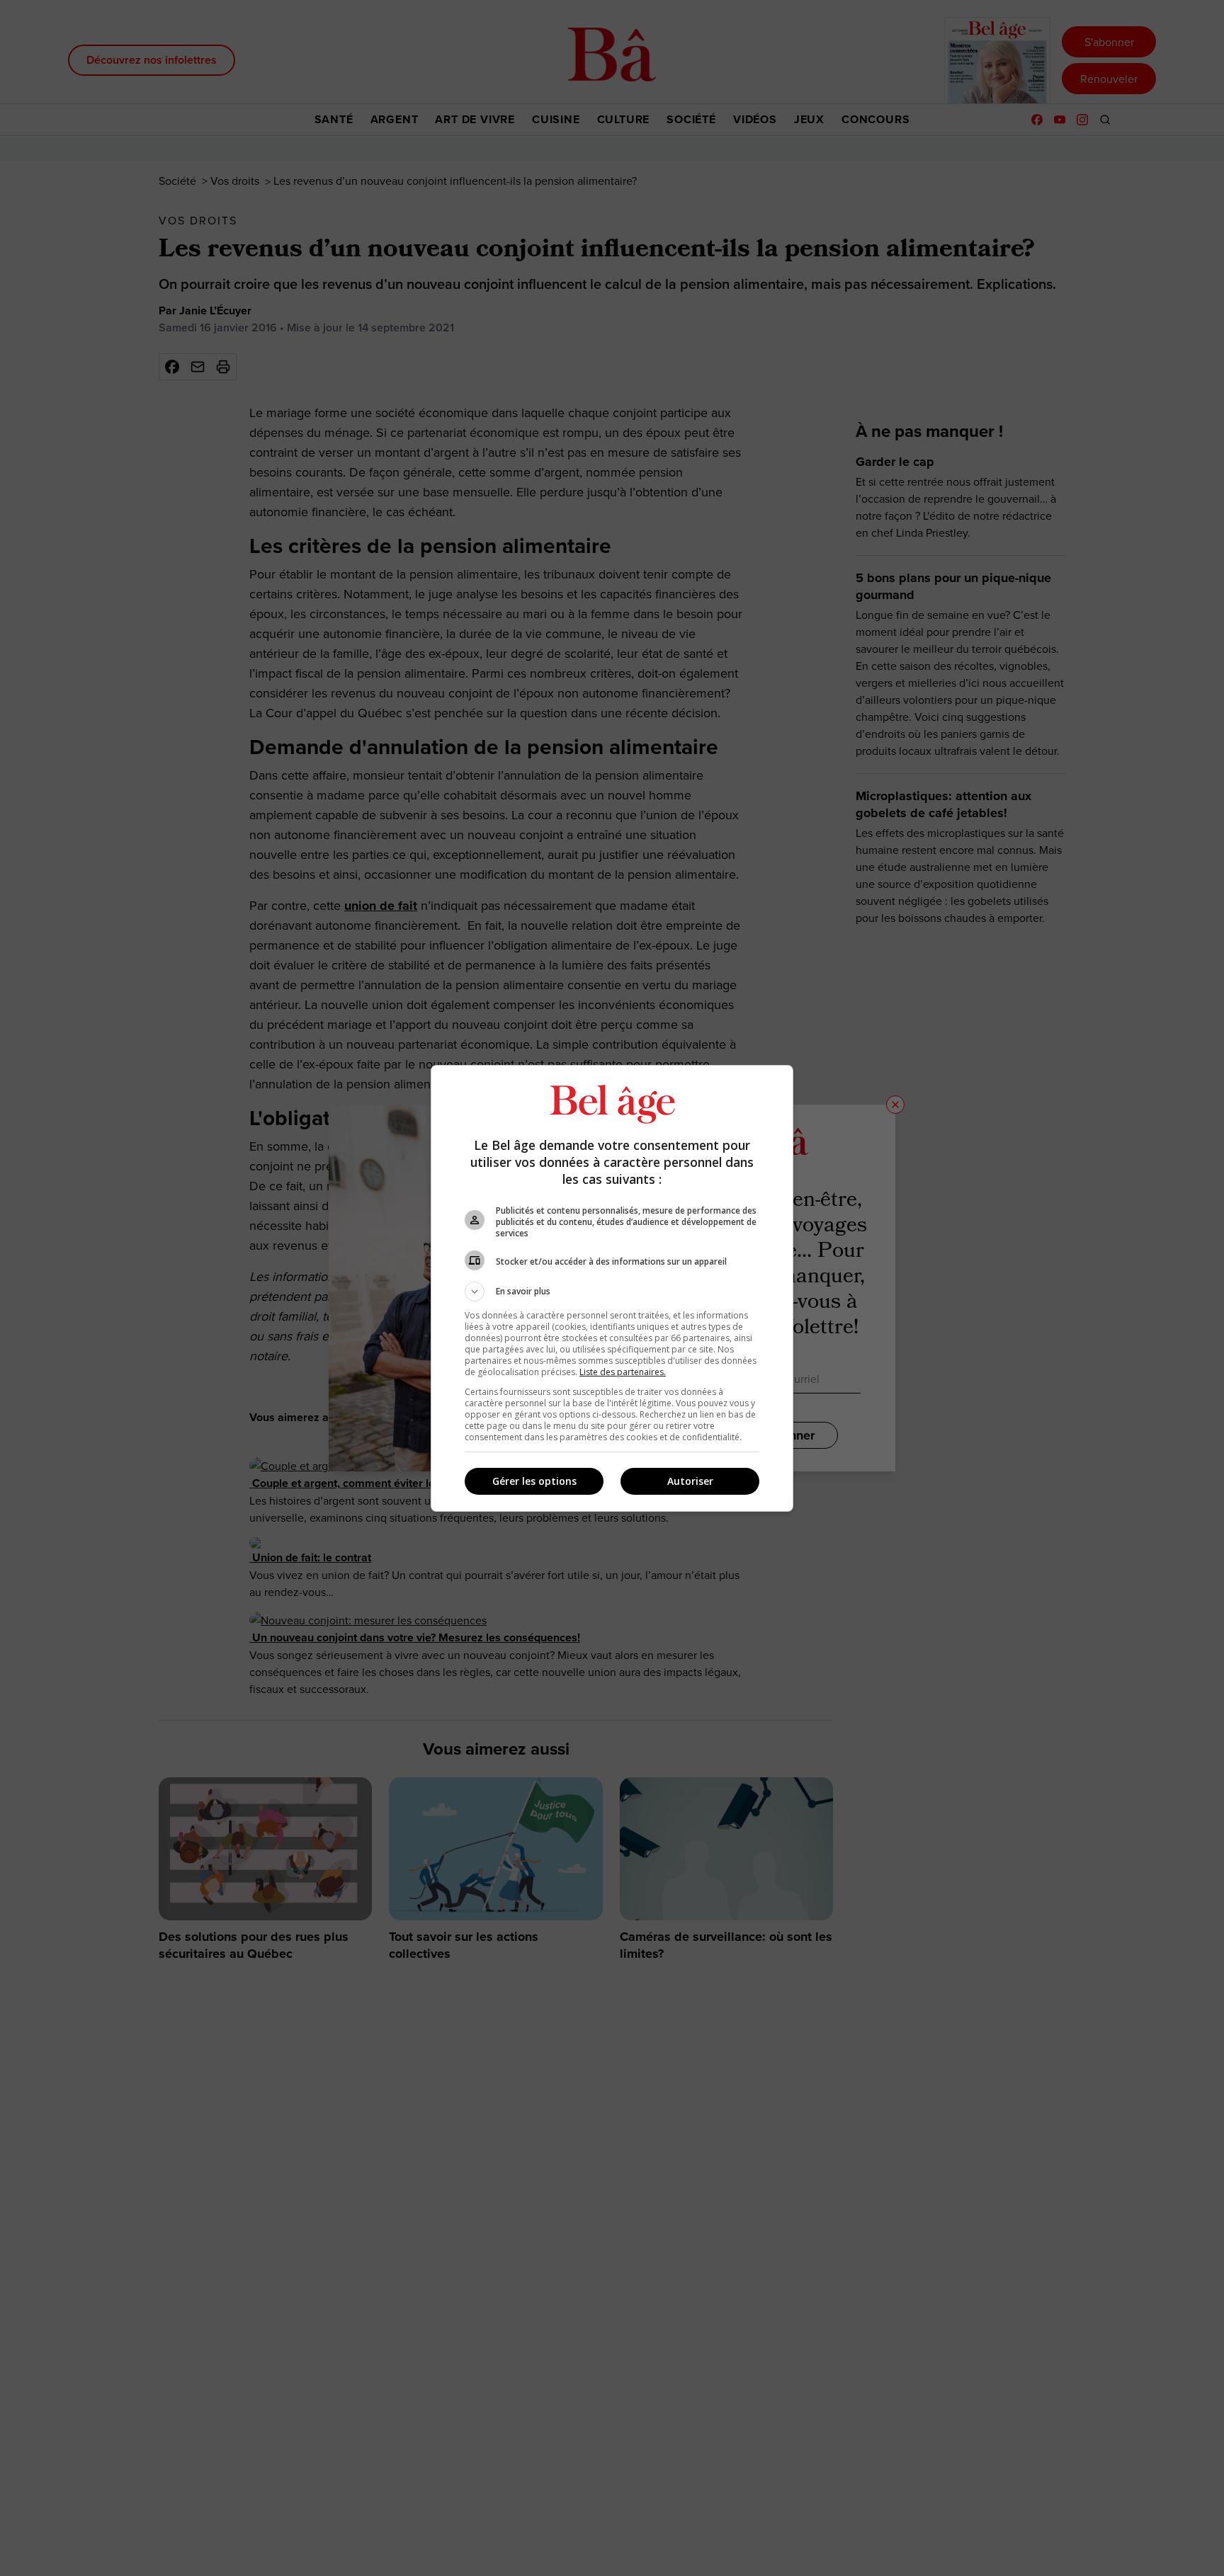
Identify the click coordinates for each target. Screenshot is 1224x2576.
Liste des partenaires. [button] (623, 1372)
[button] (612, 1292)
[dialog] (612, 1288)
